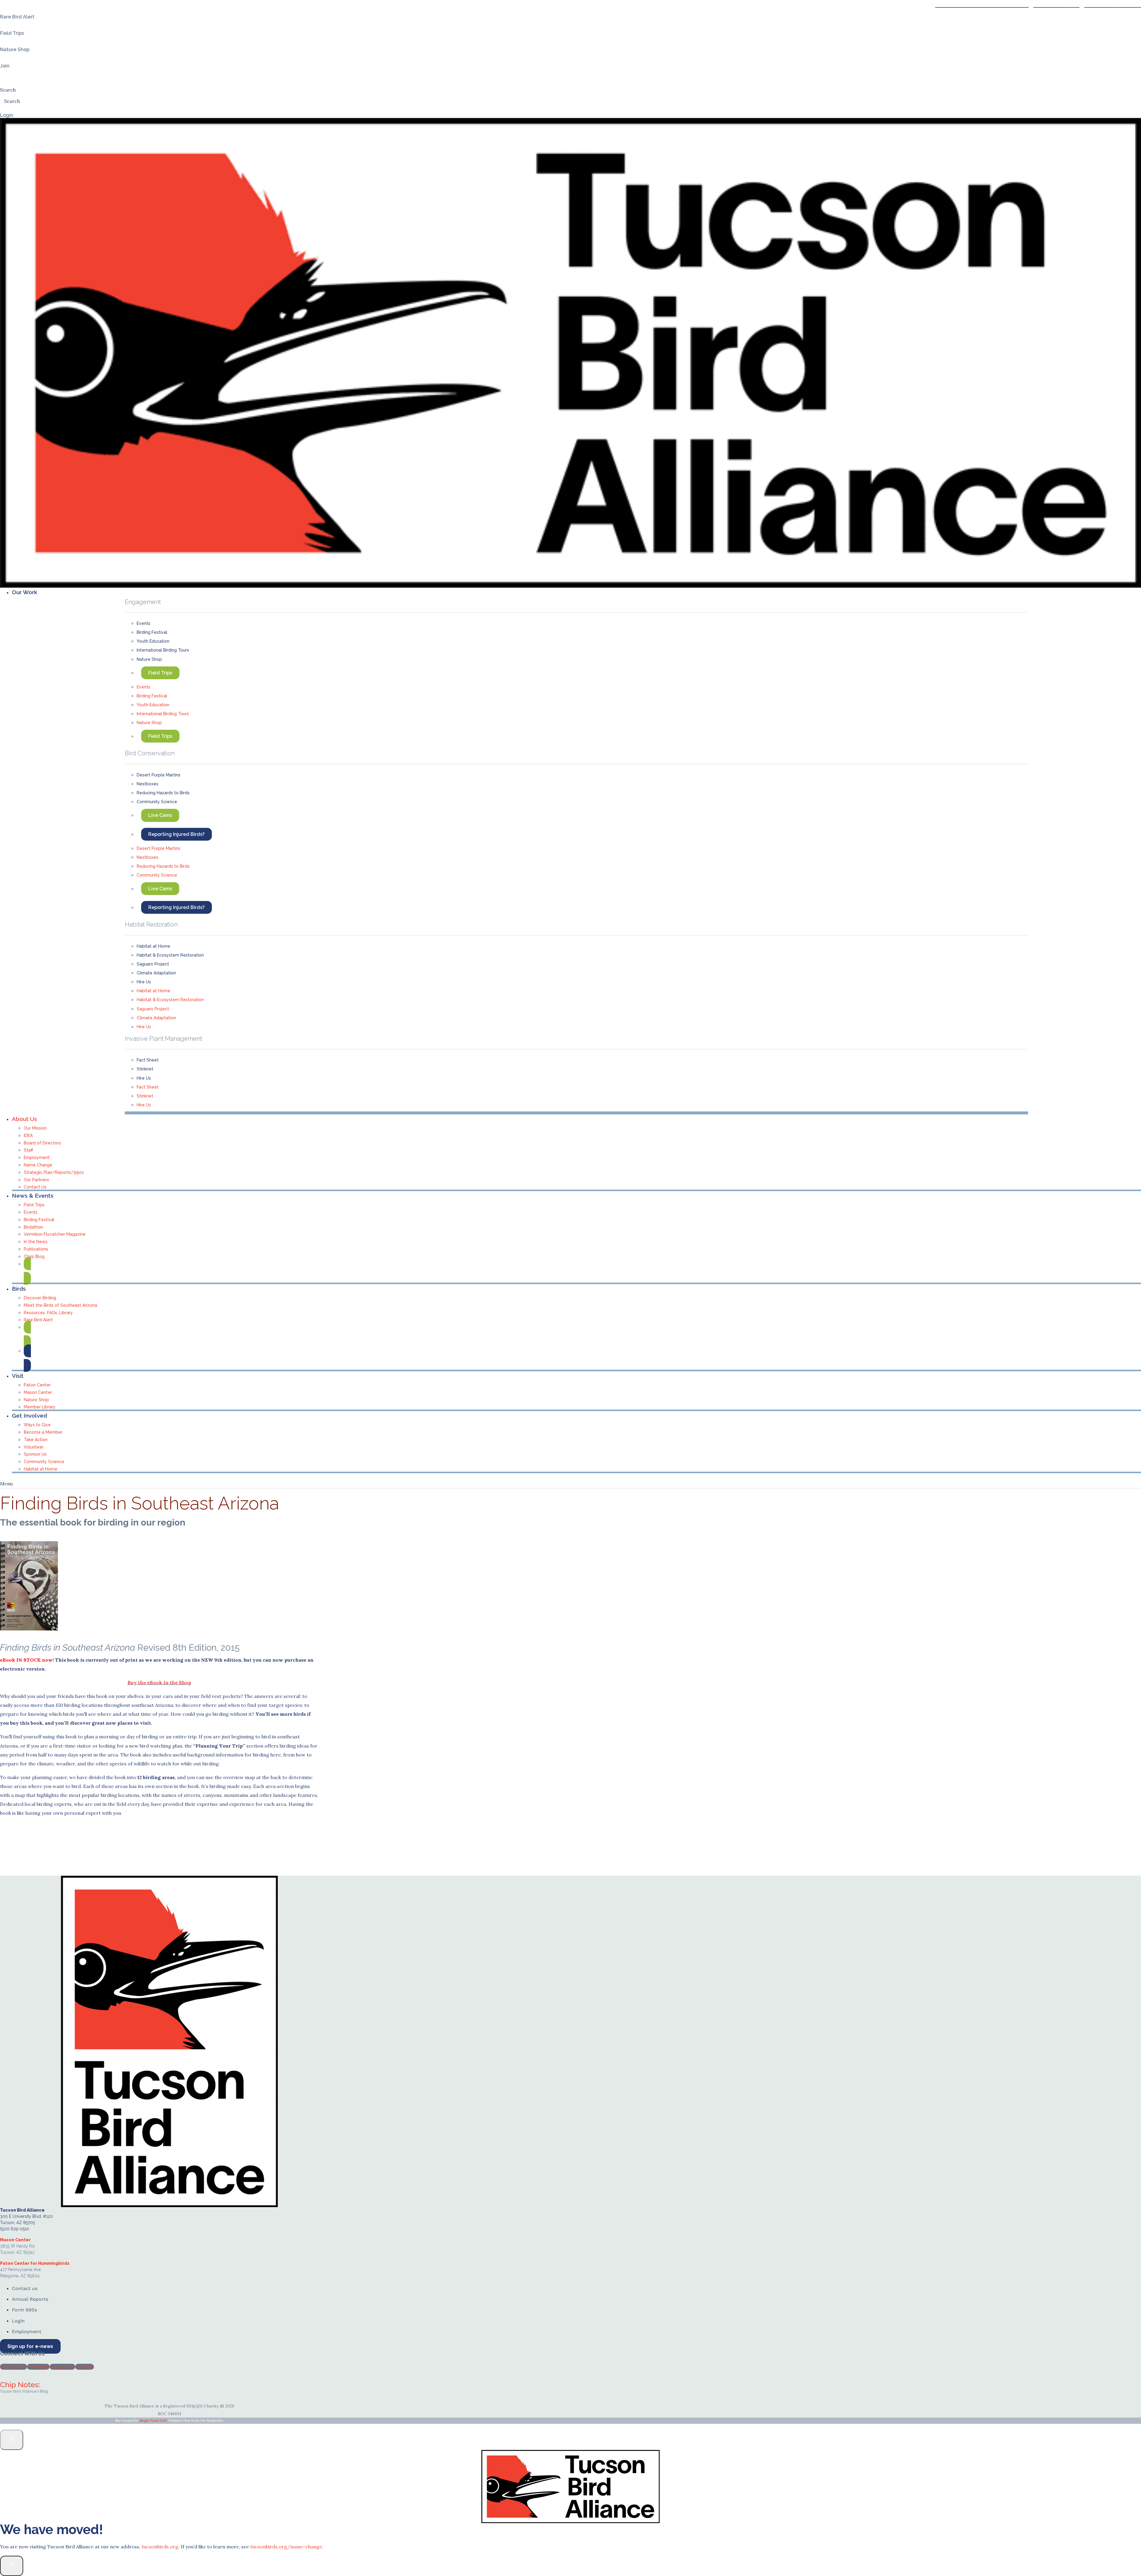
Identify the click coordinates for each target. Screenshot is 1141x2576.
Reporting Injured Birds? (176, 834)
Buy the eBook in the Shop (159, 1682)
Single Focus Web (153, 2421)
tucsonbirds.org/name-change (286, 2547)
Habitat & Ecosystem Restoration (170, 955)
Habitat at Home (153, 946)
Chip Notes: (20, 2385)
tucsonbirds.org (160, 2547)
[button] (576, 592)
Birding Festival (152, 632)
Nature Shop (149, 659)
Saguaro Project (153, 964)
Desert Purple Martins (159, 775)
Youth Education (153, 641)
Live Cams (160, 815)
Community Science (157, 802)
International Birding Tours (163, 650)
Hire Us (144, 982)
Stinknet (145, 1069)
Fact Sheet (148, 1060)
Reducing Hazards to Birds (163, 793)
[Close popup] (12, 2440)
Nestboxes (148, 784)
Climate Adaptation (156, 973)
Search (8, 90)
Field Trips (160, 673)
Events (144, 623)
